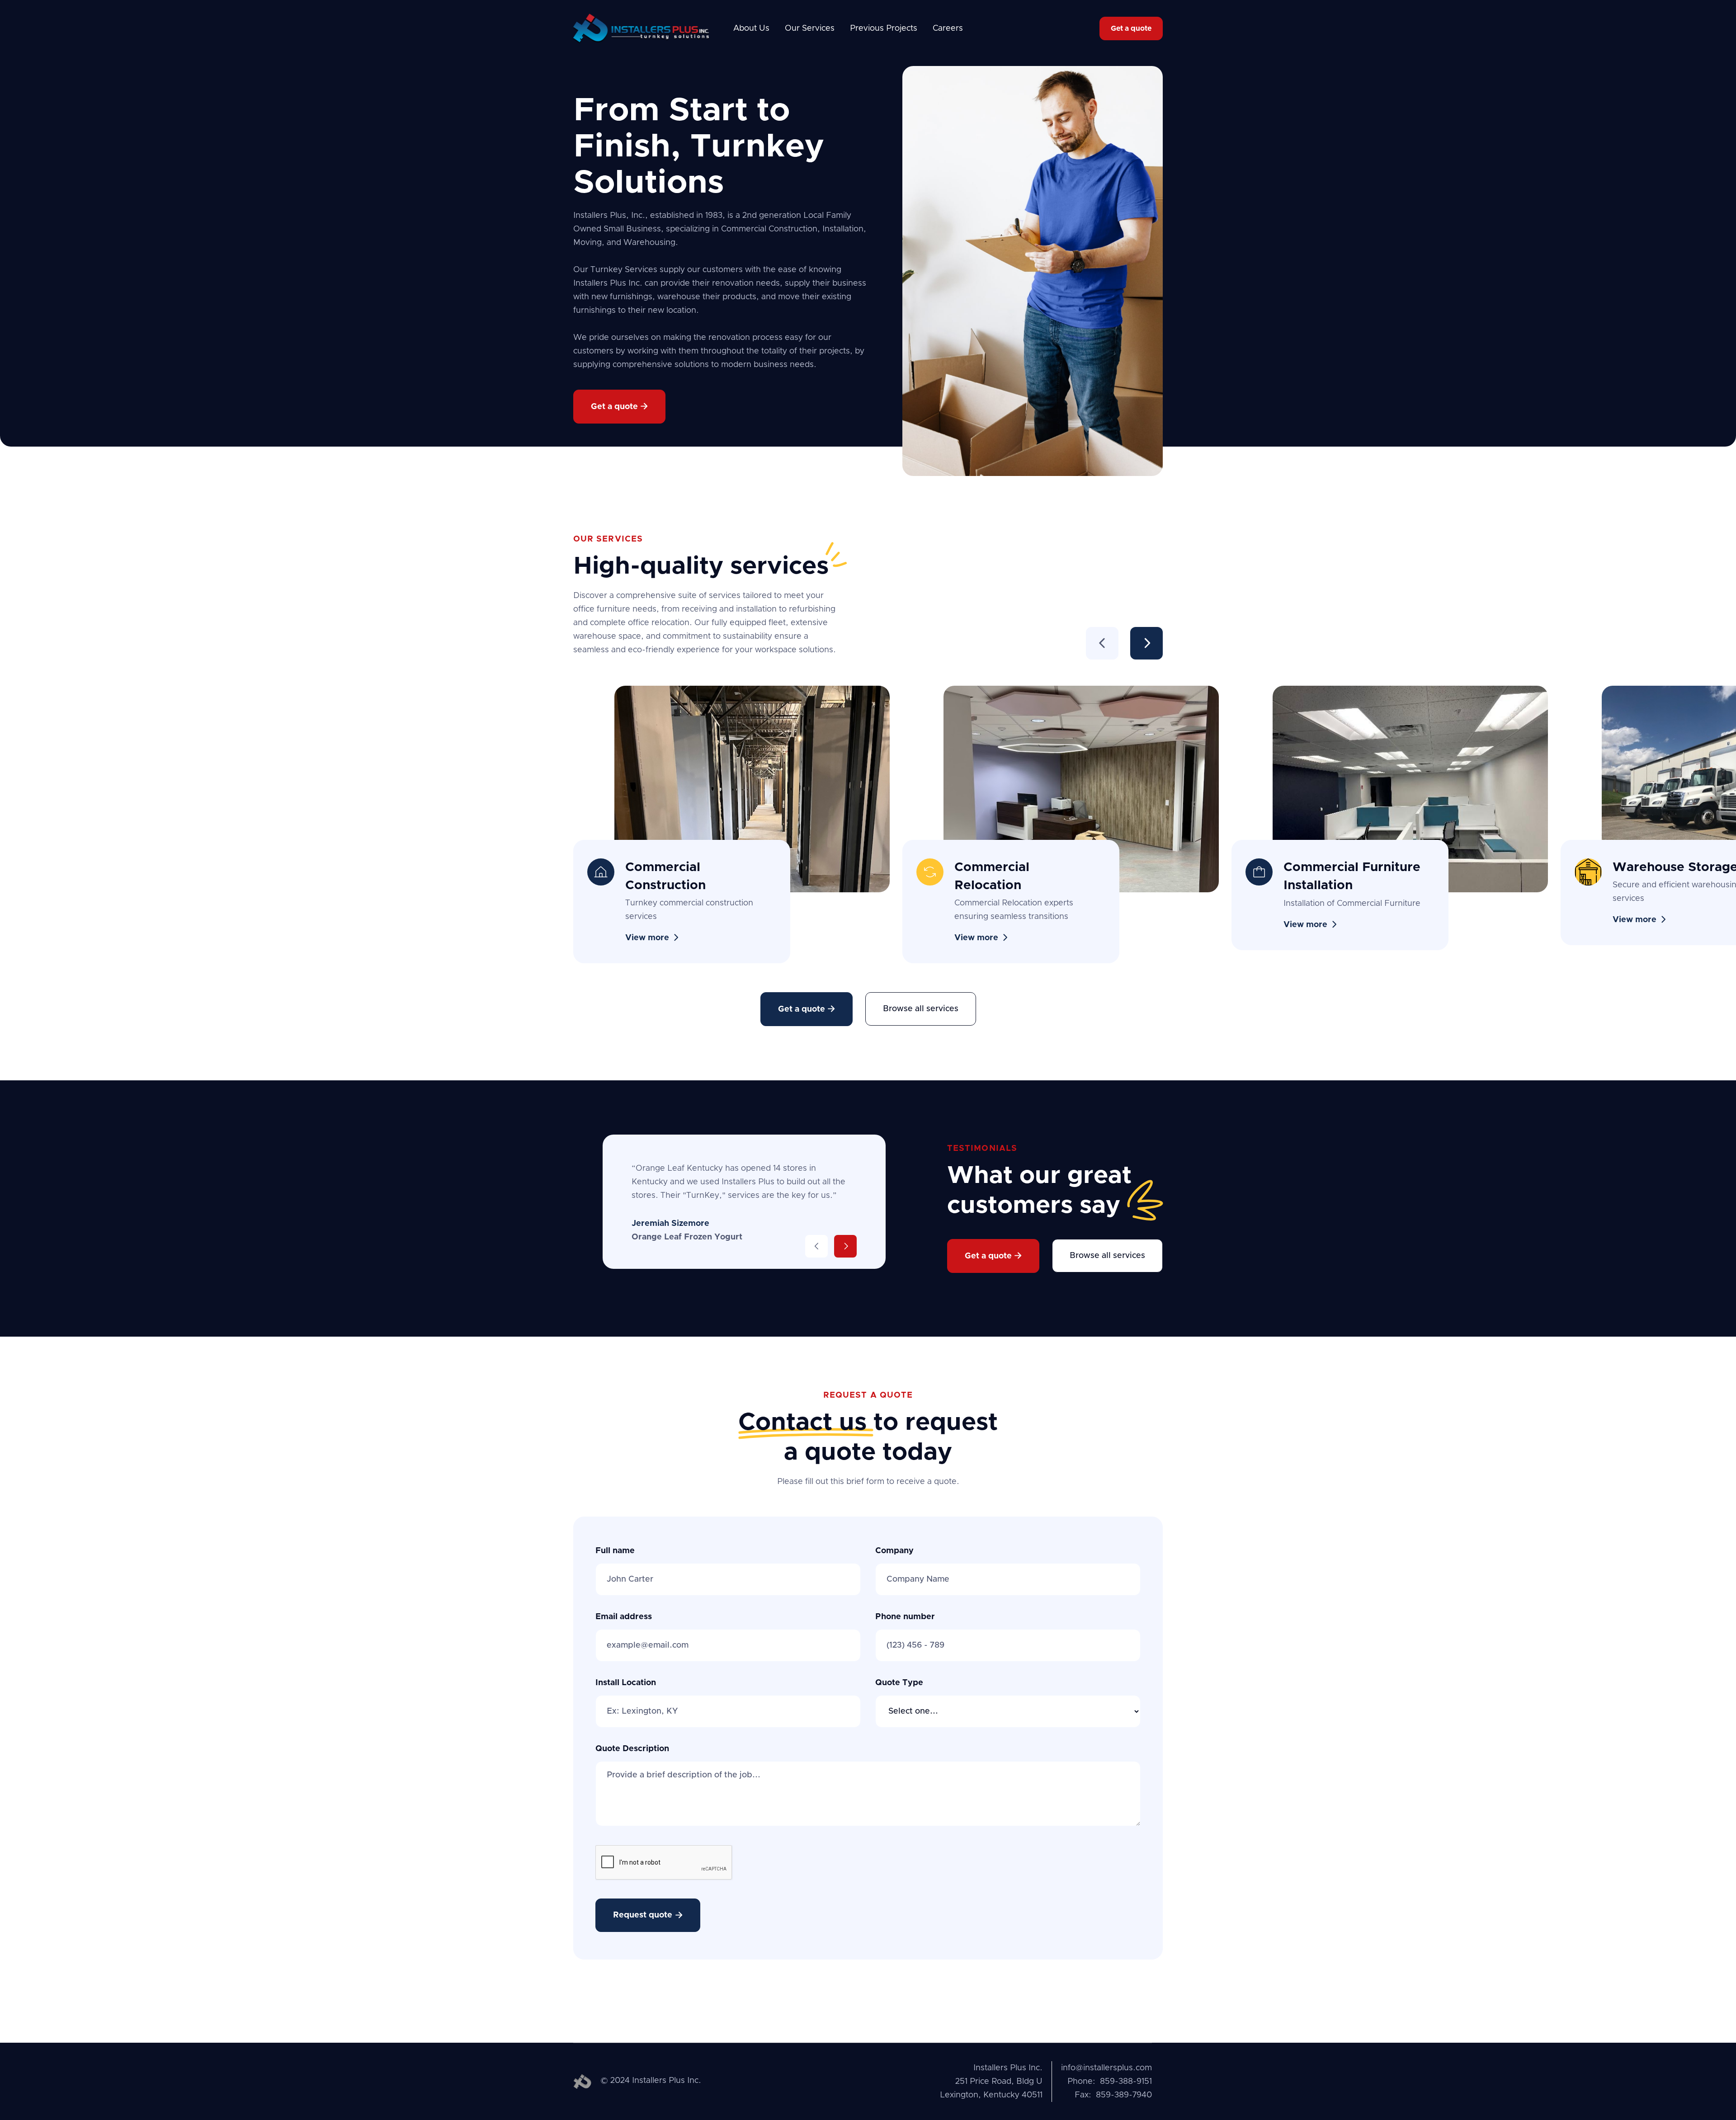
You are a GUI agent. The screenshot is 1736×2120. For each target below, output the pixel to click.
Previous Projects (884, 28)
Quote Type (899, 1683)
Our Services (810, 28)
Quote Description (632, 1749)
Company (894, 1551)
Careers (948, 28)
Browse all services (921, 1009)
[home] (641, 28)
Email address (624, 1617)
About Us (751, 28)
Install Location (626, 1683)
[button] (1102, 643)
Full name (615, 1551)
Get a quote (1131, 28)
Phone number (905, 1617)
